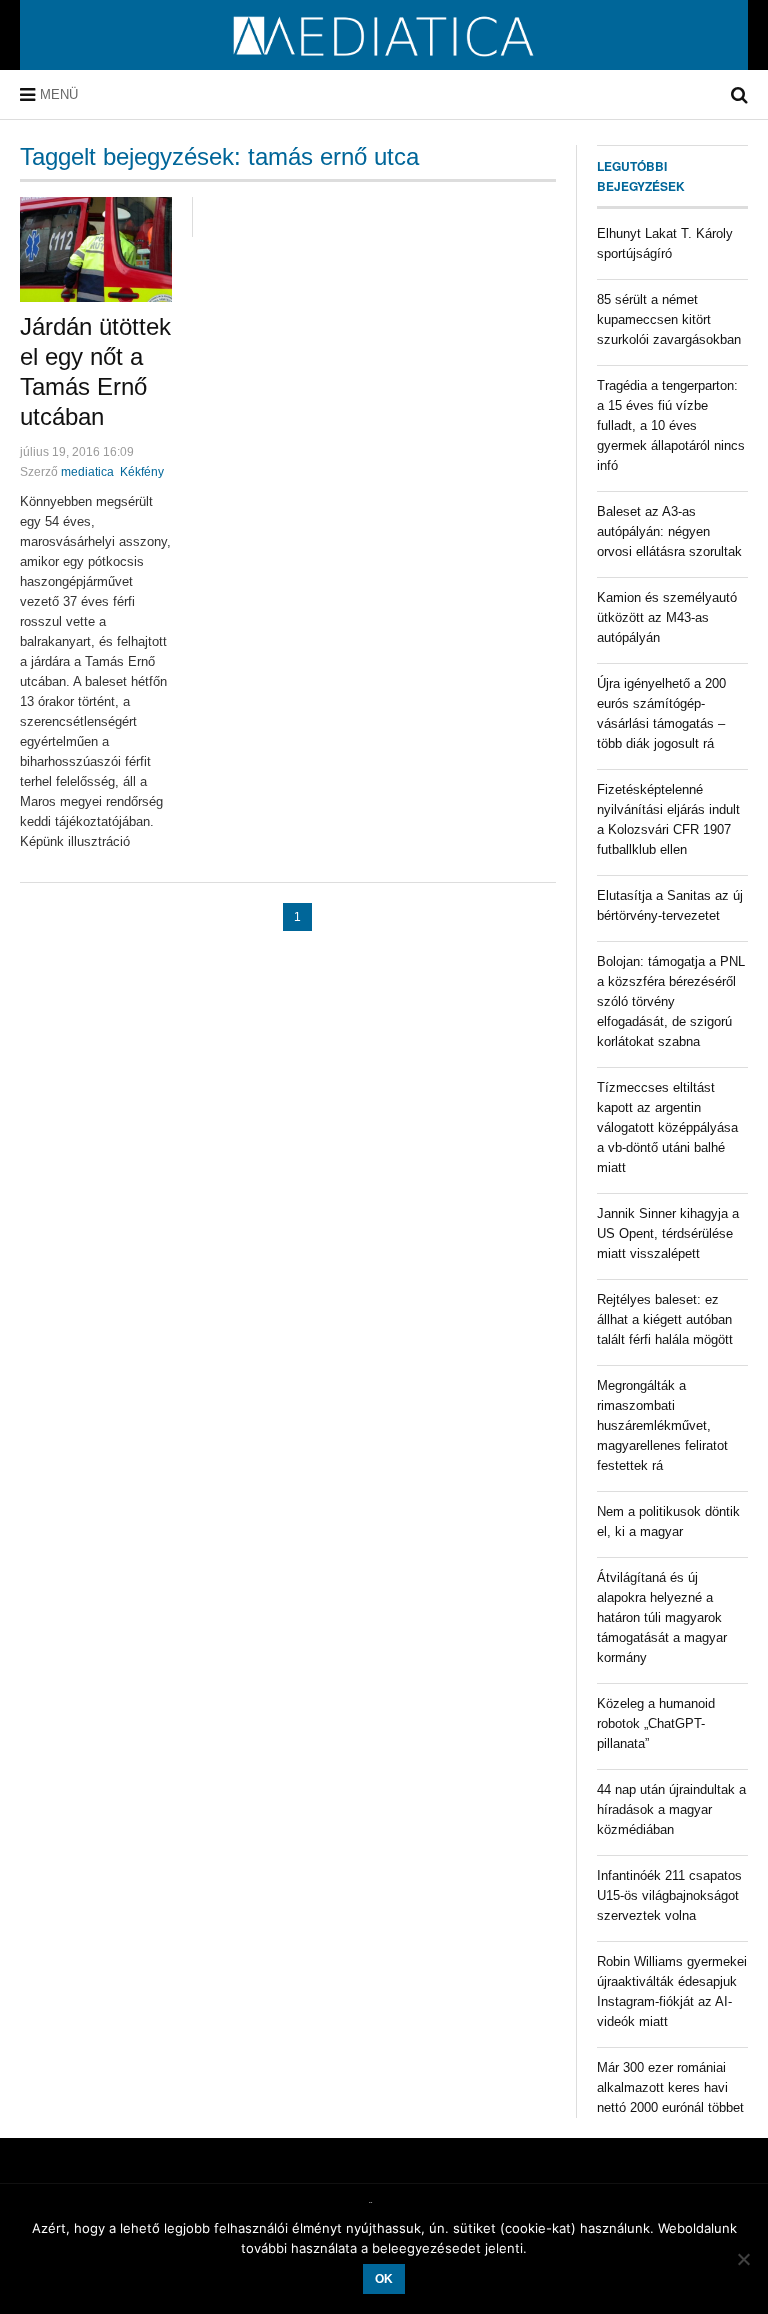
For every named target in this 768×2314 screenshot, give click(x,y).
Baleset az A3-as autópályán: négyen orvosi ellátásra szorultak (669, 531)
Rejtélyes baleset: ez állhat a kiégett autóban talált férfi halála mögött (665, 1319)
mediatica (87, 472)
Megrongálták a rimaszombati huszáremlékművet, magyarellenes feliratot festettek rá (662, 1425)
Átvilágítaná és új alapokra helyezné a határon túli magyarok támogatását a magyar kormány (662, 1617)
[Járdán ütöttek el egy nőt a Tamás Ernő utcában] (96, 249)
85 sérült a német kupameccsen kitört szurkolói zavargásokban (669, 319)
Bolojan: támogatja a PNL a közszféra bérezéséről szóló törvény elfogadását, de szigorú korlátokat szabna (671, 1001)
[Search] (739, 95)
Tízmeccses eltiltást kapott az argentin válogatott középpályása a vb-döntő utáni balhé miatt (667, 1127)
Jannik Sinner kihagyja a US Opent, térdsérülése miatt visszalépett (668, 1233)
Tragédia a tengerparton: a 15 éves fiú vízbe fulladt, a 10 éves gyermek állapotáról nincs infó (671, 425)
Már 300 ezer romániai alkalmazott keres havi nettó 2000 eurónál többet (670, 2087)
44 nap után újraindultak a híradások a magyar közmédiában (671, 1809)
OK (384, 2279)
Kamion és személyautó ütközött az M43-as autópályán (667, 617)
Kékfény (142, 472)
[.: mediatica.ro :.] (384, 63)
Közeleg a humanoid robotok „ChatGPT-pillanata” (656, 1723)
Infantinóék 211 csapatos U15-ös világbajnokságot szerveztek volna (669, 1895)
